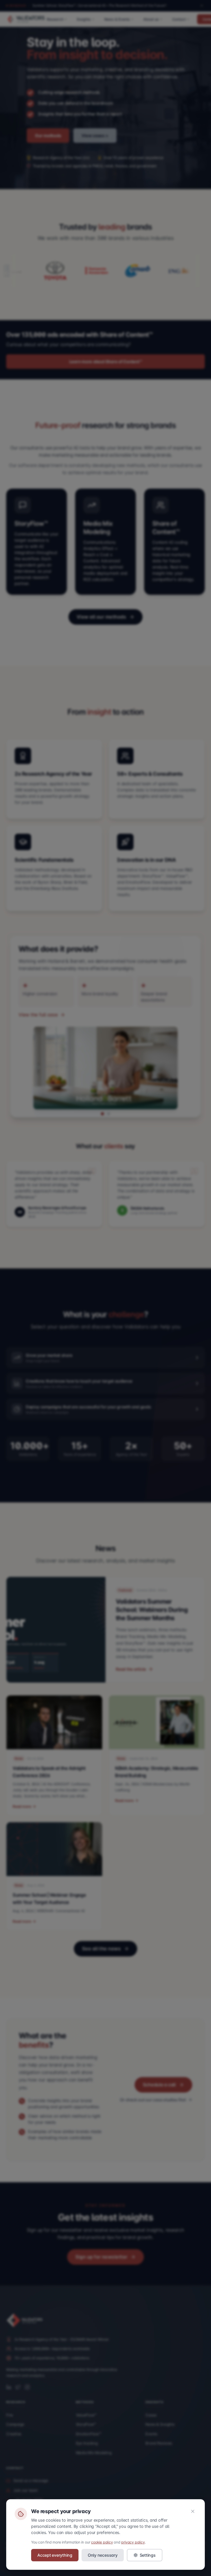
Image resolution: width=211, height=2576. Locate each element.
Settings (148, 2555)
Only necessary (103, 2555)
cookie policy (102, 2542)
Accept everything (55, 2555)
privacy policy (133, 2542)
